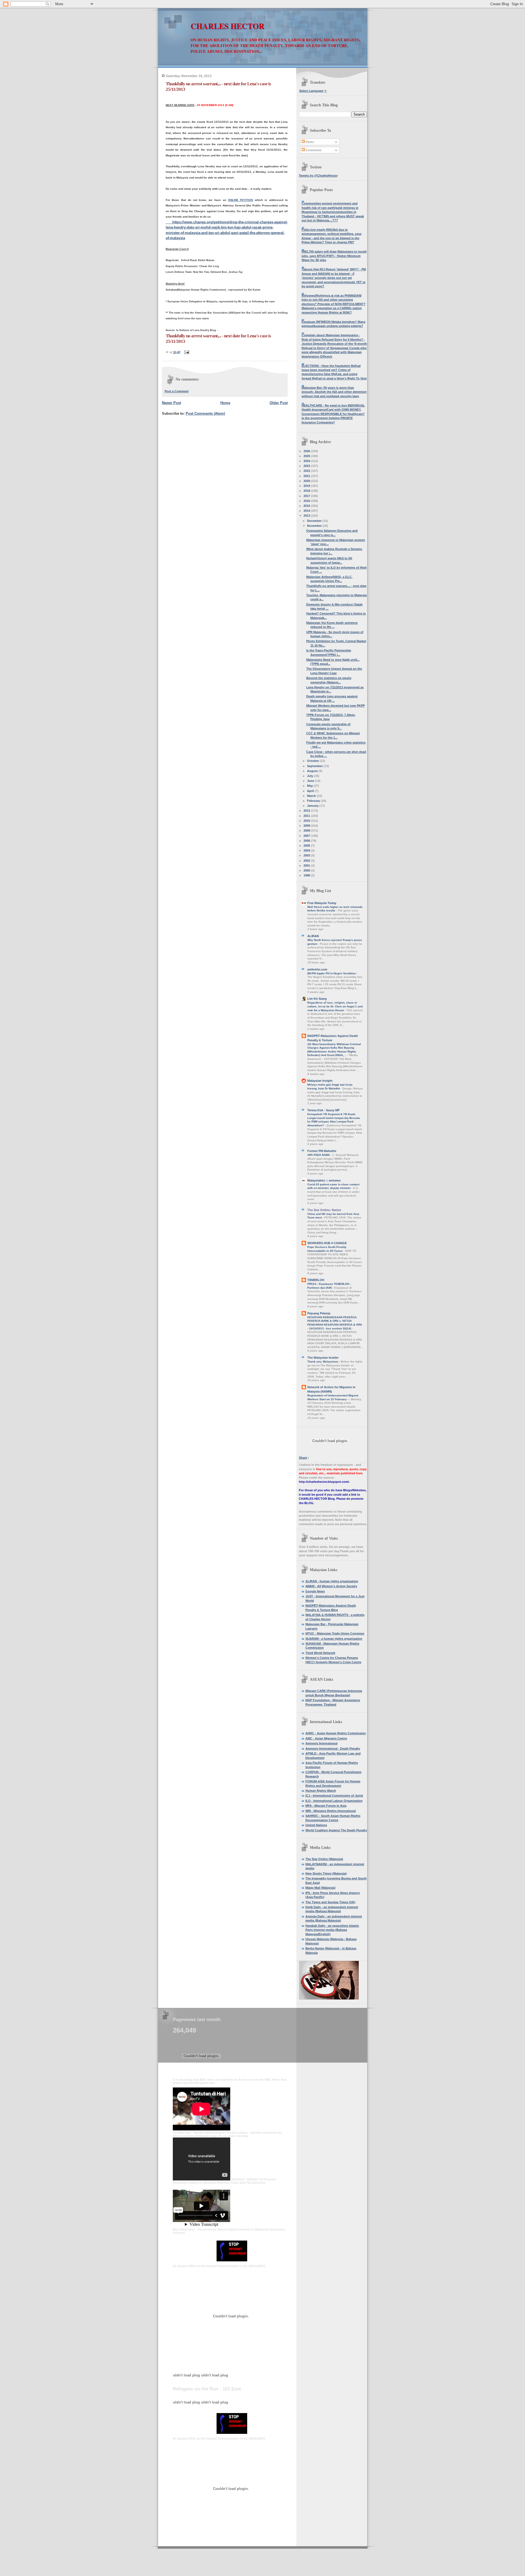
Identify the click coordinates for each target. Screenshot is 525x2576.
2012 (307, 811)
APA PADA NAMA (319, 1155)
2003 (307, 855)
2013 (307, 516)
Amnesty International (321, 1743)
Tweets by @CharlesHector (318, 176)
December (315, 521)
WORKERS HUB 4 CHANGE (327, 1243)
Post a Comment (177, 391)
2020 (307, 481)
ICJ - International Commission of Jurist (334, 1796)
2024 (307, 461)
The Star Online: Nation (324, 1210)
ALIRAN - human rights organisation (332, 1581)
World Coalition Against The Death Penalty (336, 1830)
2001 (307, 866)
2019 (307, 486)
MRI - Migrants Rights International (331, 1811)
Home (225, 403)
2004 (307, 850)
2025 (307, 456)
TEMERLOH (316, 1280)
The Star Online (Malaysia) (324, 1859)
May (310, 786)
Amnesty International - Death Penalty (333, 1748)
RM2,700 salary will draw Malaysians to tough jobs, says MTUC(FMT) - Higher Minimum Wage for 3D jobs (334, 256)
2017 (307, 496)
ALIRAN (313, 936)
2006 (307, 841)
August (313, 771)
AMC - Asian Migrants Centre (326, 1738)
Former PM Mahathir (322, 1151)
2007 (307, 836)
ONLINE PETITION (241, 200)
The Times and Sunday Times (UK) (330, 1902)
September (315, 766)
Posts (309, 142)
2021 (307, 476)
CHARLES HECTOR (227, 26)
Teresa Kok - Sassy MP (323, 1110)
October (313, 761)
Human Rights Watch (321, 1791)
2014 (307, 511)
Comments (313, 150)
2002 (307, 861)
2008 (307, 831)
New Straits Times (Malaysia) (326, 1873)
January (313, 806)
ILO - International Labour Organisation (334, 1801)
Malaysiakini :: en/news (324, 1180)
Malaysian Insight (320, 1081)
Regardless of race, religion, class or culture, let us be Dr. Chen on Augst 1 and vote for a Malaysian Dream (335, 1006)
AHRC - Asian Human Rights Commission (336, 1733)
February (314, 801)
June (311, 781)
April (311, 791)
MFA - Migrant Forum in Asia (326, 1806)
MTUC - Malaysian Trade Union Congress (335, 1633)
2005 (307, 846)
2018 (307, 491)
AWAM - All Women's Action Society (331, 1586)
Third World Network (320, 1653)
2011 (307, 816)
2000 (307, 870)
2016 (307, 501)
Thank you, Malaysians (323, 1362)
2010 (307, 821)
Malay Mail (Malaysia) (320, 1888)
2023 (307, 466)
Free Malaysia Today (322, 903)
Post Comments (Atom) (205, 413)
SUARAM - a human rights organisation (334, 1639)
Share (303, 1458)
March (312, 796)
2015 (307, 506)
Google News (315, 1591)
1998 (307, 875)
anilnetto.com (317, 969)
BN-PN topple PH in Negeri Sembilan (332, 973)
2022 (307, 471)
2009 (307, 826)
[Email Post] (186, 352)
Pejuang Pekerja (319, 1313)
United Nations (316, 1825)
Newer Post (171, 403)
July (310, 776)
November (315, 526)
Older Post (279, 403)
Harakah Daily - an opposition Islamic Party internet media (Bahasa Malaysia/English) (332, 1930)
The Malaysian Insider (323, 1358)
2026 (307, 451)
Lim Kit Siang (317, 999)
